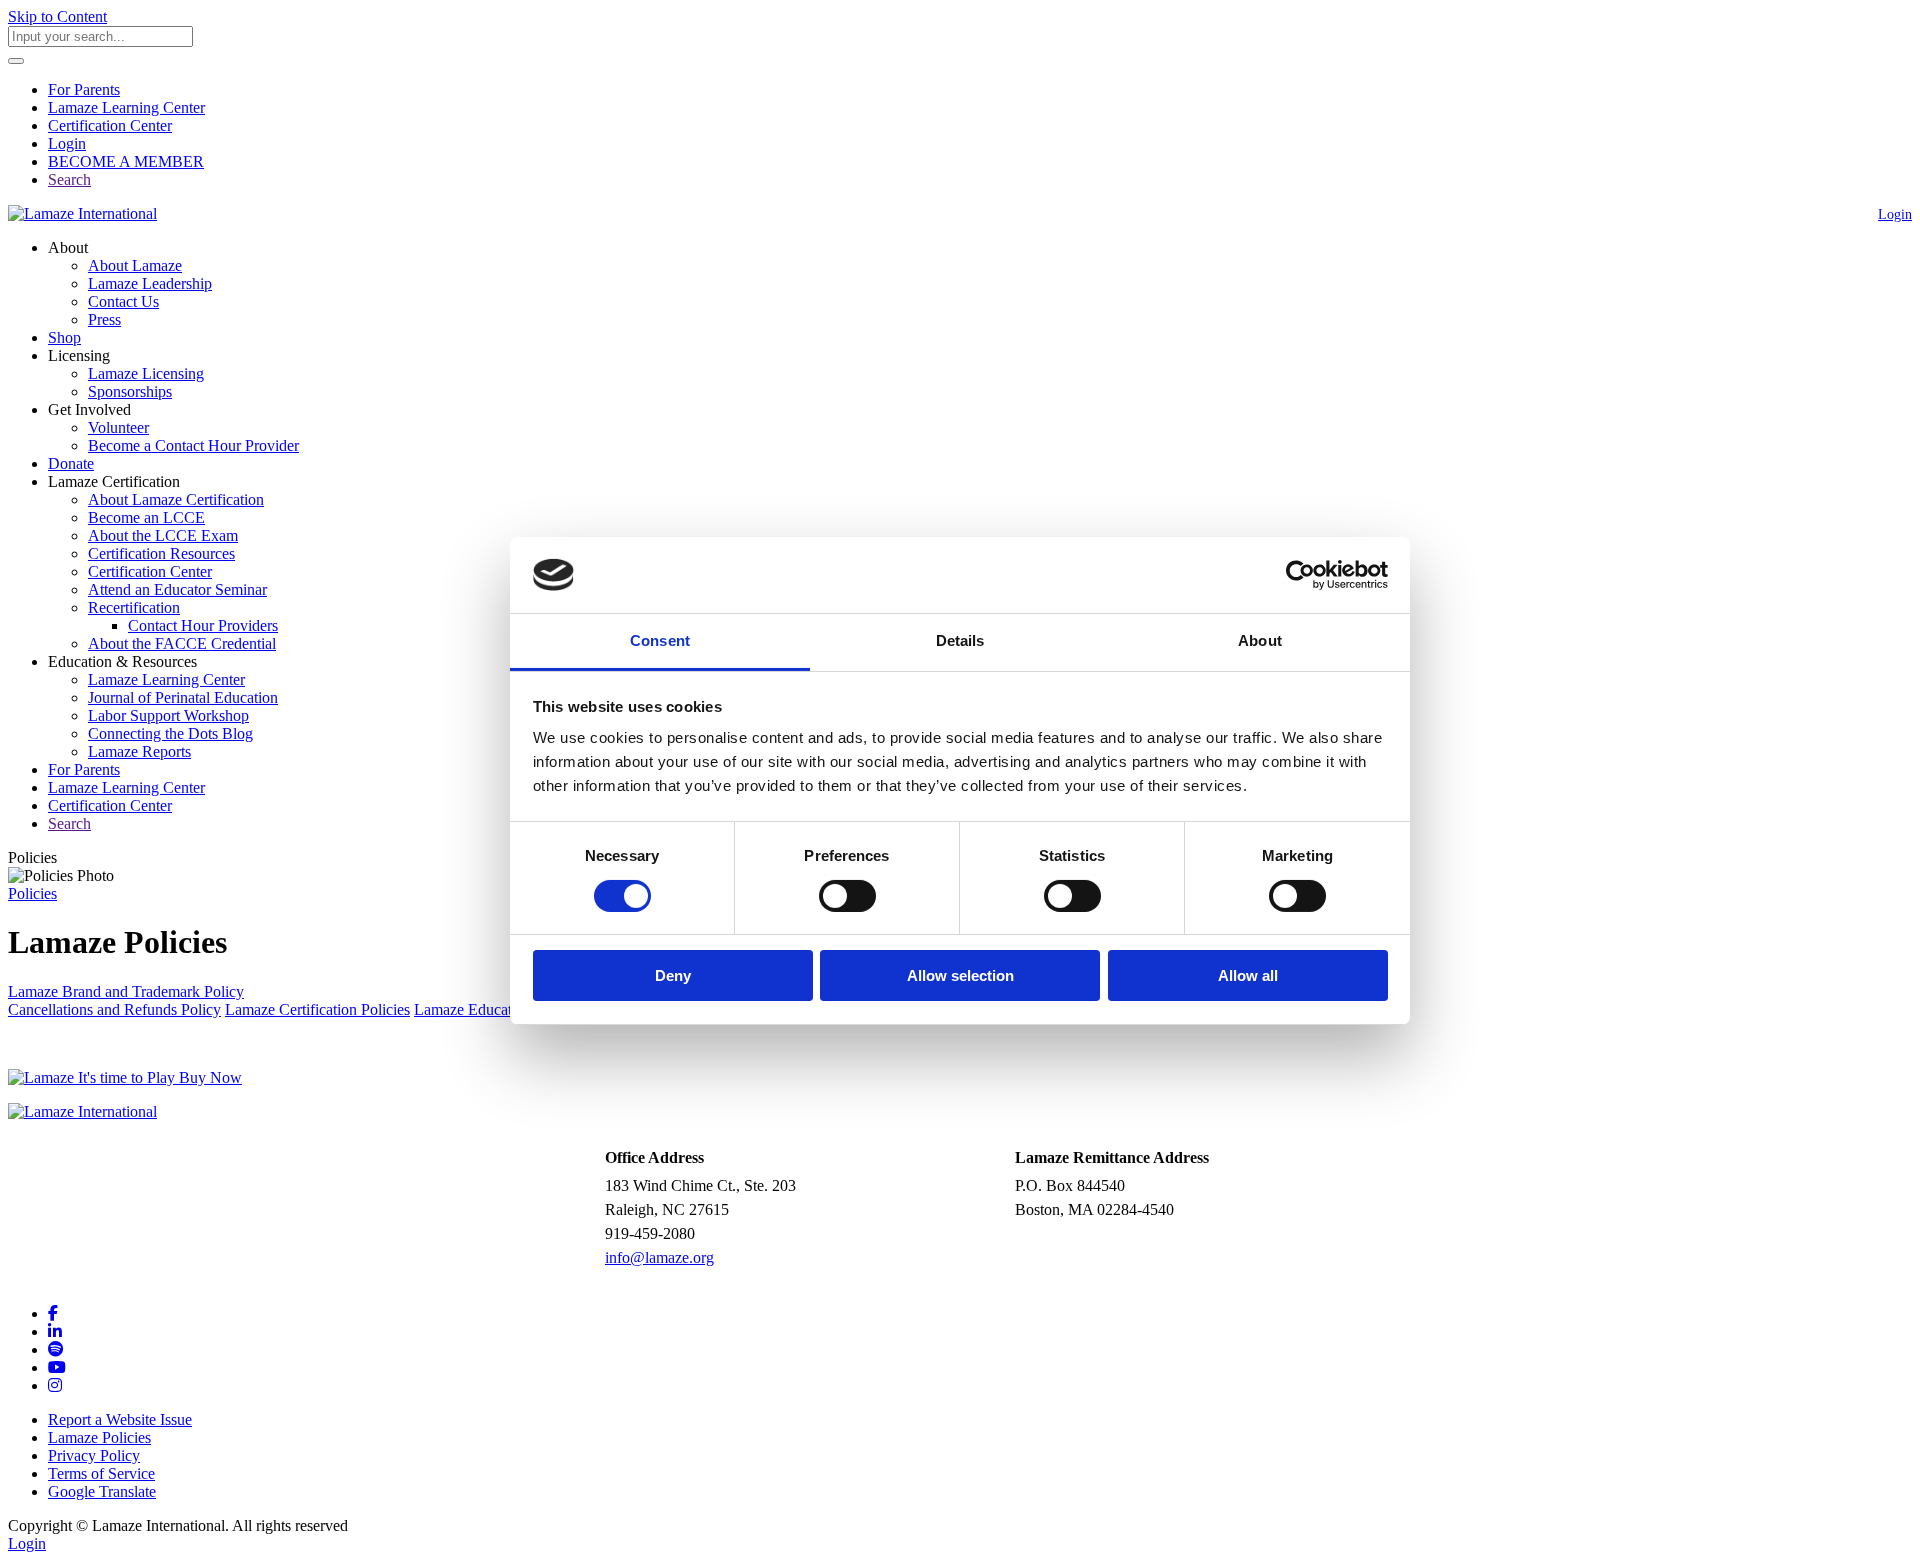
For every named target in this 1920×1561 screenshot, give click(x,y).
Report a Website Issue (120, 1419)
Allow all (1248, 975)
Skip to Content (57, 16)
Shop (64, 337)
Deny (673, 975)
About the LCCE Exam (163, 535)
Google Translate (102, 1491)
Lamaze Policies (99, 1437)
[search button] (16, 61)
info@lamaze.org (659, 1257)
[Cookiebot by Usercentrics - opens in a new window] (1300, 575)
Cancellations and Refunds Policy (114, 1009)
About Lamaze (135, 265)
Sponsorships (130, 391)
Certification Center (110, 125)
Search (69, 179)
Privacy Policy (94, 1455)
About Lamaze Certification (176, 499)
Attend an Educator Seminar (177, 589)
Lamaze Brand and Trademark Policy (126, 991)
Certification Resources (161, 553)
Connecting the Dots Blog (170, 733)
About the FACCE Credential (182, 643)
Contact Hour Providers (203, 625)
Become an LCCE (146, 517)
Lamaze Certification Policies (317, 1009)
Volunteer (118, 427)
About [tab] (1260, 640)
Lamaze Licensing (146, 373)
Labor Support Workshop (168, 715)
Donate (71, 463)
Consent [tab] (660, 640)
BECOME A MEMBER (126, 161)
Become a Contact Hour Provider (193, 445)
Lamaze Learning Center (126, 107)
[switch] (847, 896)
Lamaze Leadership (150, 283)
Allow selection (960, 975)
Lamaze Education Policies (499, 1009)
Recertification (134, 607)
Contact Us (123, 301)
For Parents (84, 89)
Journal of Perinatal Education (183, 697)
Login (67, 143)
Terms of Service (101, 1473)
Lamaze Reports (139, 751)
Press (104, 319)
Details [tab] (960, 640)
